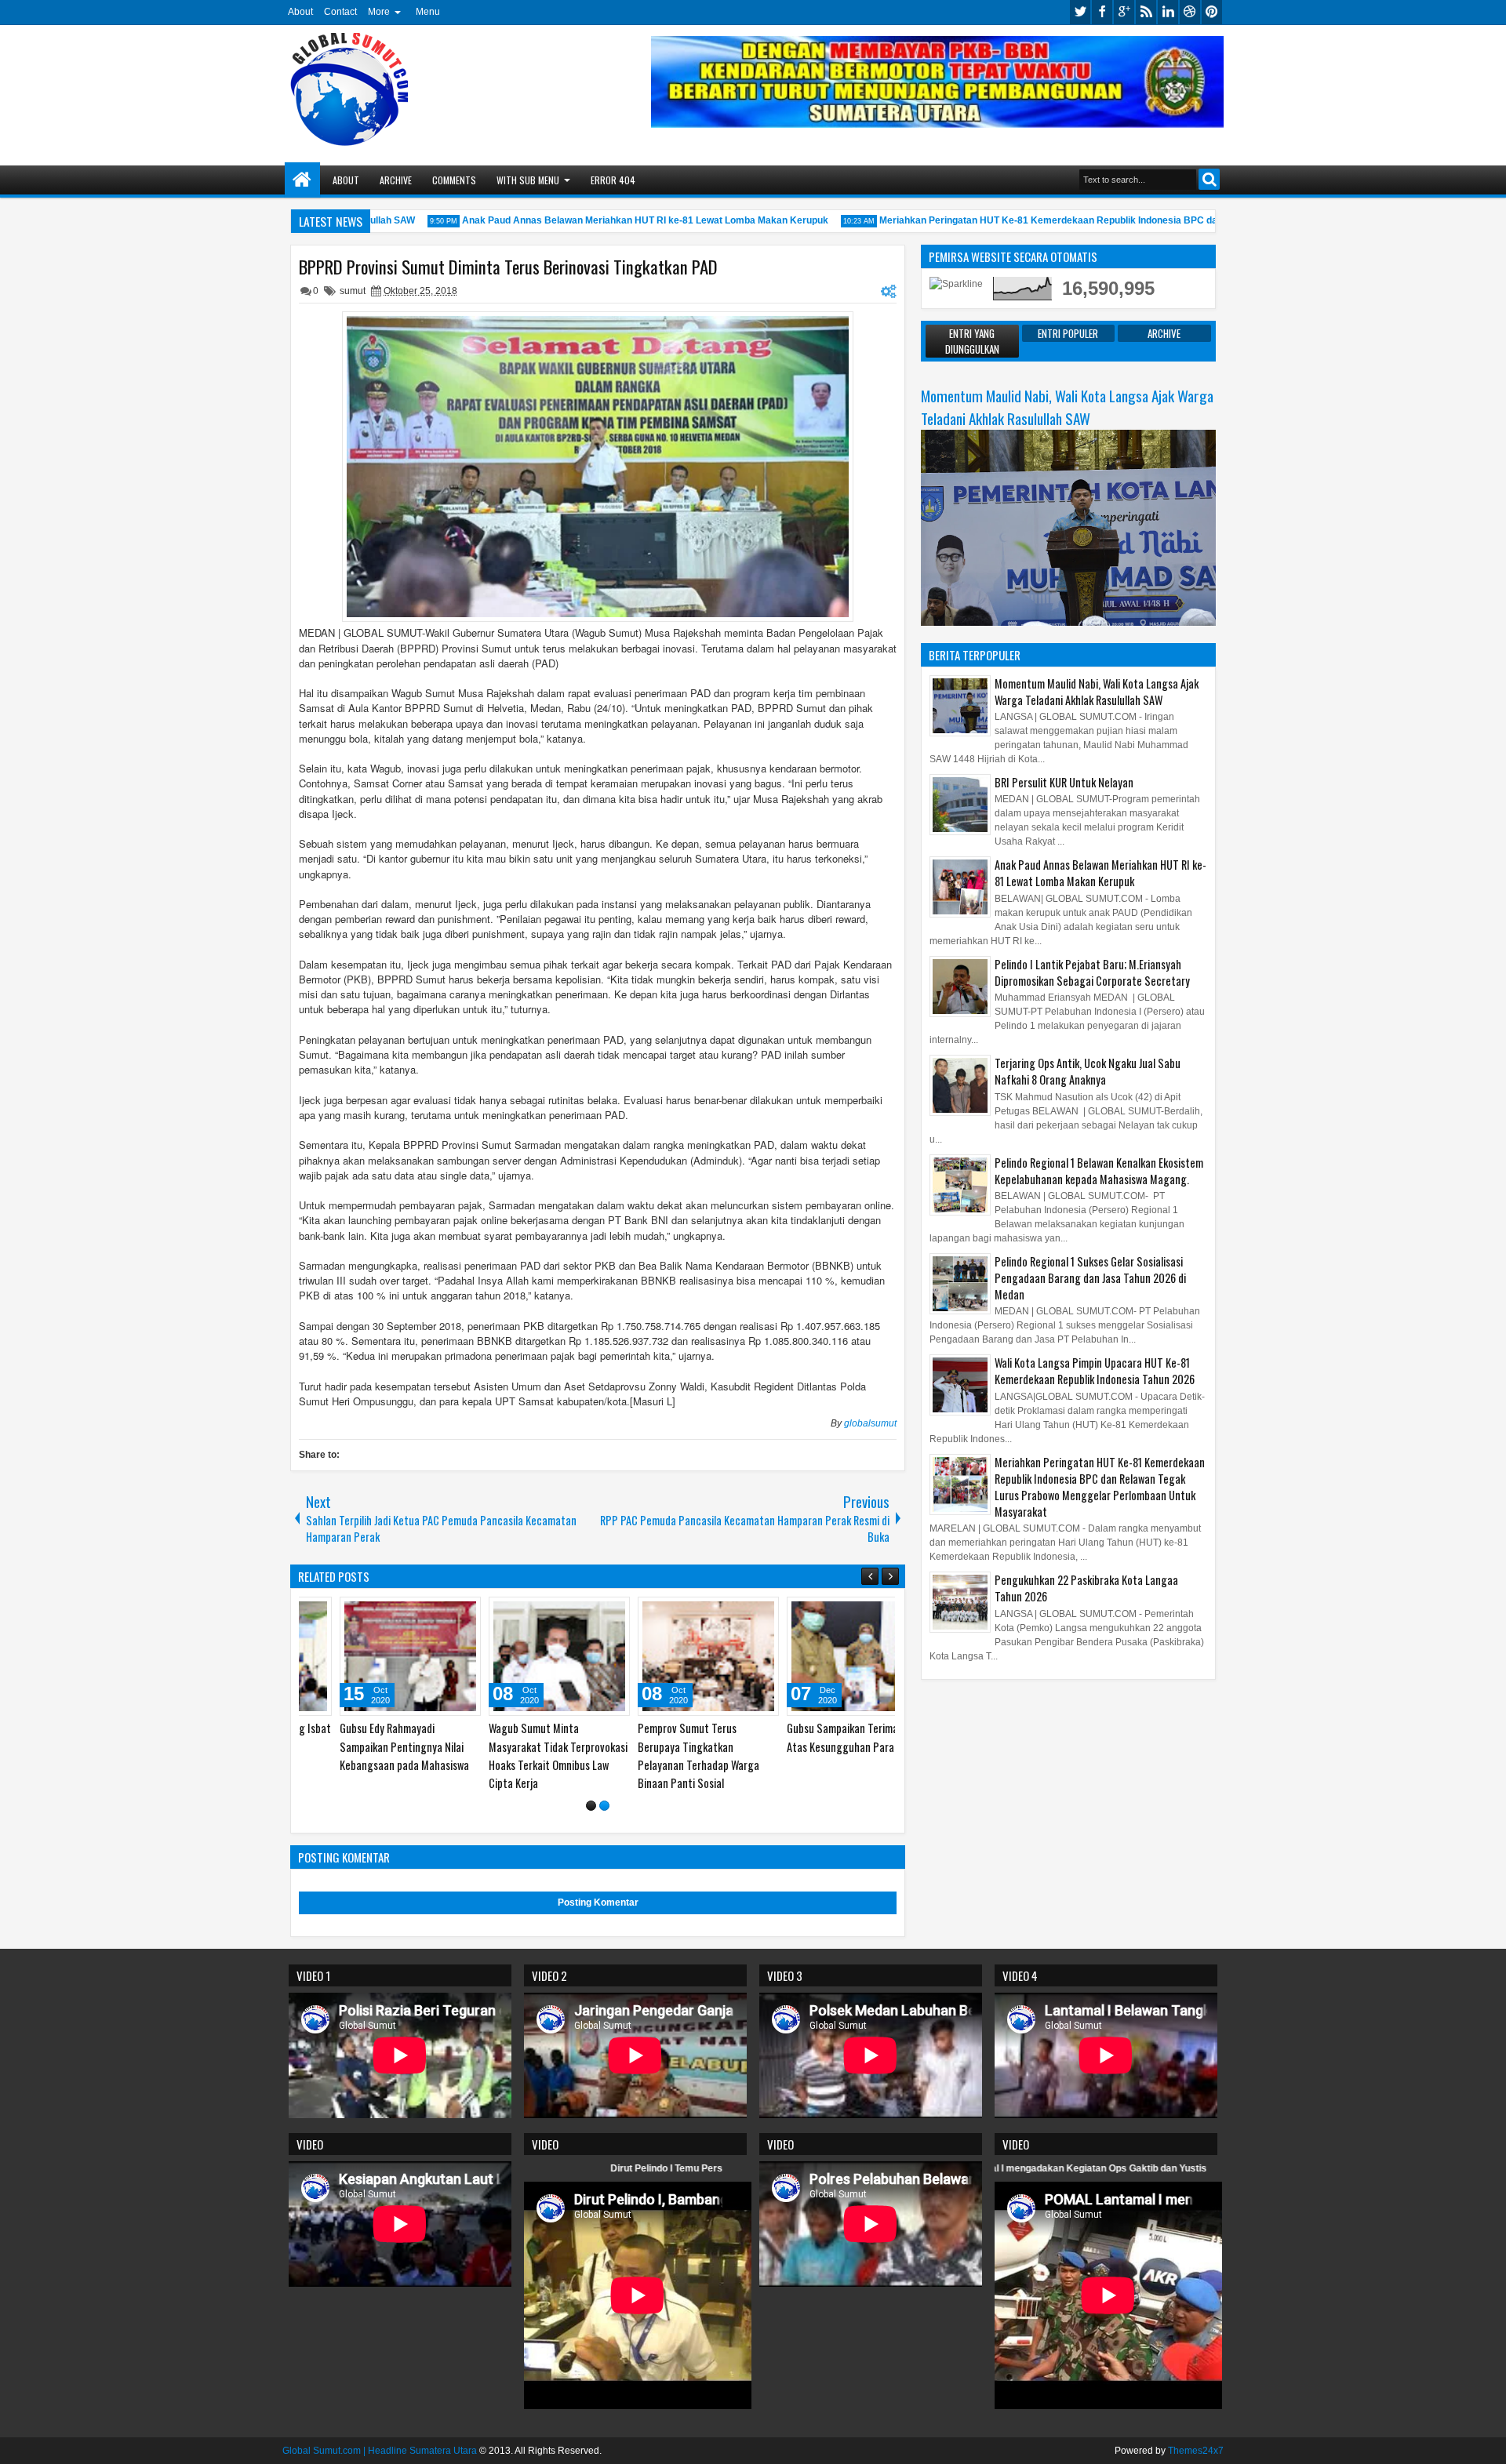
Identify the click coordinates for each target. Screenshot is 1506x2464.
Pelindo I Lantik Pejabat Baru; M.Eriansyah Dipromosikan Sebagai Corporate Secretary (1092, 972)
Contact (340, 12)
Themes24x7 (1196, 2451)
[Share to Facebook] (392, 1612)
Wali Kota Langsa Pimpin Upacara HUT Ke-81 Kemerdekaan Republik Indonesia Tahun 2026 (1095, 1371)
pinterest (1212, 12)
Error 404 (613, 180)
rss (1146, 12)
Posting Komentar (598, 1903)
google (1124, 12)
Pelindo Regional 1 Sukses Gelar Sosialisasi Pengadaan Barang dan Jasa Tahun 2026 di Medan (1090, 1278)
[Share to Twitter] (409, 1612)
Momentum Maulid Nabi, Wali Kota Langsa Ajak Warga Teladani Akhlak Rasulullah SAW (1067, 407)
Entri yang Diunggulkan (972, 341)
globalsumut (870, 1423)
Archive (396, 180)
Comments (454, 180)
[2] (604, 1806)
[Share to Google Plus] (427, 1612)
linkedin (1168, 12)
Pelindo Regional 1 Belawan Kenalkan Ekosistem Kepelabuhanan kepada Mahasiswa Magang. (1099, 1171)
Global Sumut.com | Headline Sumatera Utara (380, 2451)
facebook (1102, 12)
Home (302, 180)
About (300, 12)
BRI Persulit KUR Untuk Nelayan (1064, 782)
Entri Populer (1068, 333)
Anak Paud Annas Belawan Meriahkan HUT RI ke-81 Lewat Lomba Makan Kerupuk (595, 220)
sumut (353, 291)
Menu (428, 12)
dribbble (1190, 12)
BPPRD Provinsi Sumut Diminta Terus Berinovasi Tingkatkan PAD (508, 267)
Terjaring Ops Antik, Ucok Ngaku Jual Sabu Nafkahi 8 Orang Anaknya (1088, 1071)
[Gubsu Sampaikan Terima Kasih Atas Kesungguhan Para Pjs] (671, 1656)
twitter (1080, 12)
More (379, 12)
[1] (591, 1806)
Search (1209, 179)
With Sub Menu (528, 180)
